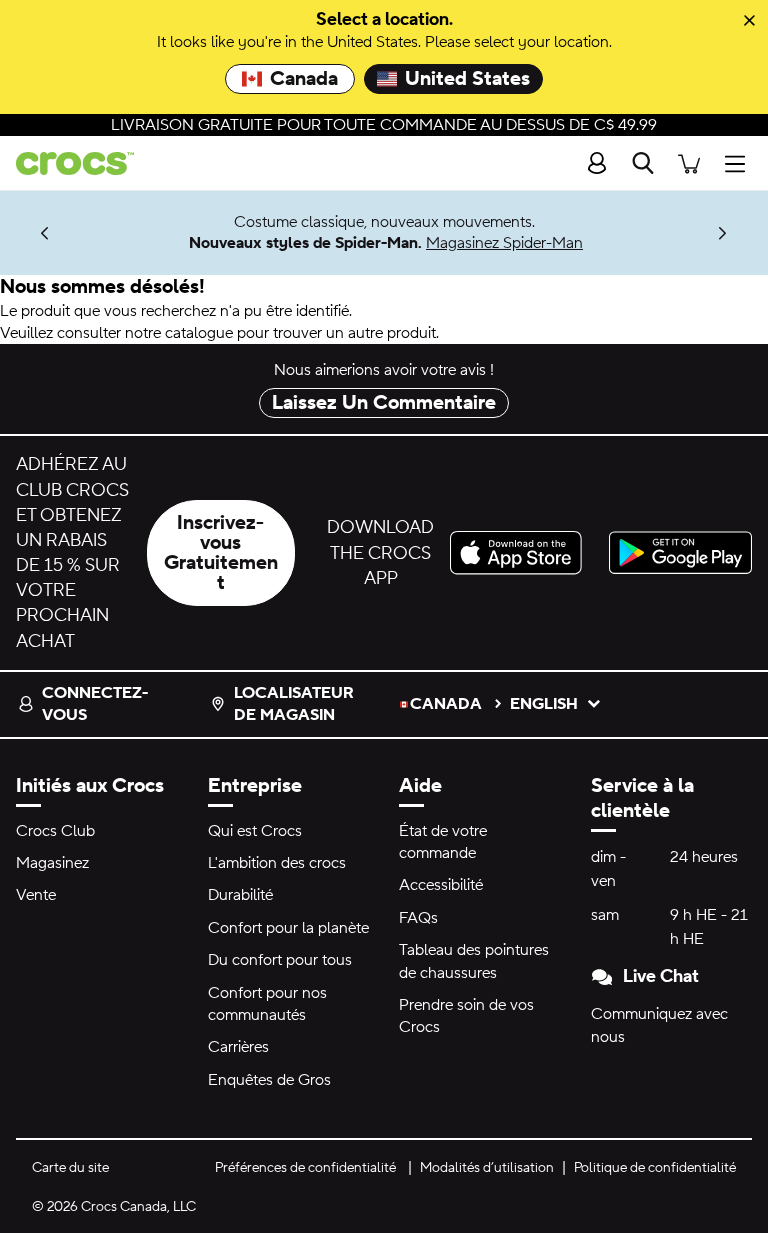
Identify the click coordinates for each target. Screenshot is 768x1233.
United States (467, 79)
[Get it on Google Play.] (680, 552)
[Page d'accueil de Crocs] (67, 163)
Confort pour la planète (288, 928)
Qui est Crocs (255, 831)
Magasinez (52, 863)
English (544, 704)
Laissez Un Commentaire (384, 403)
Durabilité (240, 895)
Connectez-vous (95, 704)
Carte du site (70, 1168)
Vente (36, 895)
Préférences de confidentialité (305, 1168)
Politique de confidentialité (655, 1168)
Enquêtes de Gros (269, 1080)
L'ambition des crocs (277, 863)
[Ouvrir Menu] (740, 163)
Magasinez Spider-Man (504, 243)
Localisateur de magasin (294, 704)
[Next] (722, 232)
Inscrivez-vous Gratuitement (221, 553)
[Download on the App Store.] (521, 552)
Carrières (238, 1047)
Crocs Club (55, 831)
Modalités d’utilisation (487, 1168)
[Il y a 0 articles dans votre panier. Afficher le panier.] (689, 163)
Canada (304, 79)
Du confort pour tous (280, 960)
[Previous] (45, 232)
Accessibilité (441, 885)
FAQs (418, 918)
